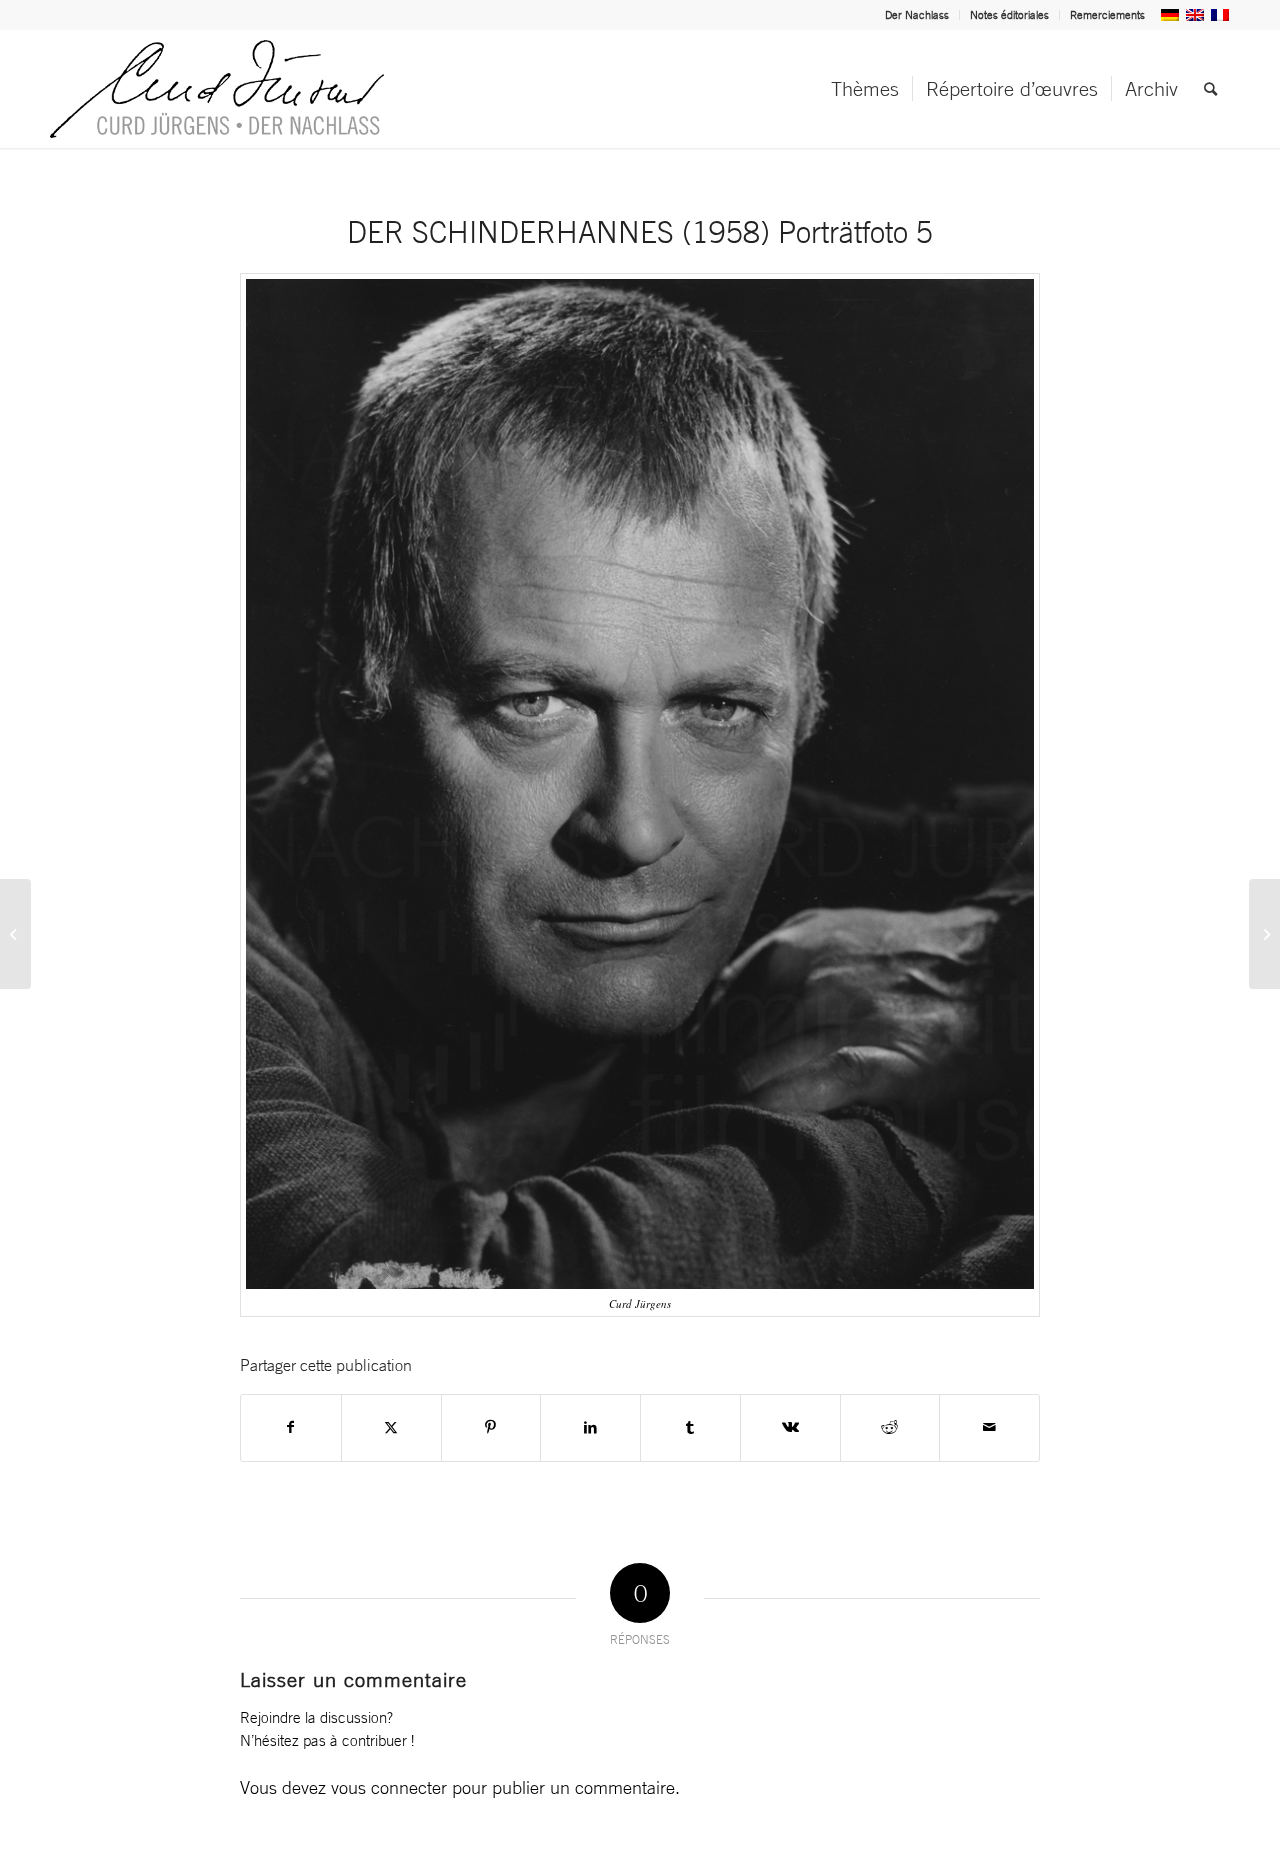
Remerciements (1107, 15)
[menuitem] (917, 15)
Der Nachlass (917, 15)
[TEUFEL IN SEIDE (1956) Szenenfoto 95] (1264, 934)
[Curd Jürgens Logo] (217, 89)
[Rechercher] (1210, 89)
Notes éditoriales (1009, 15)
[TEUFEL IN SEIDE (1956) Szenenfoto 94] (15, 934)
